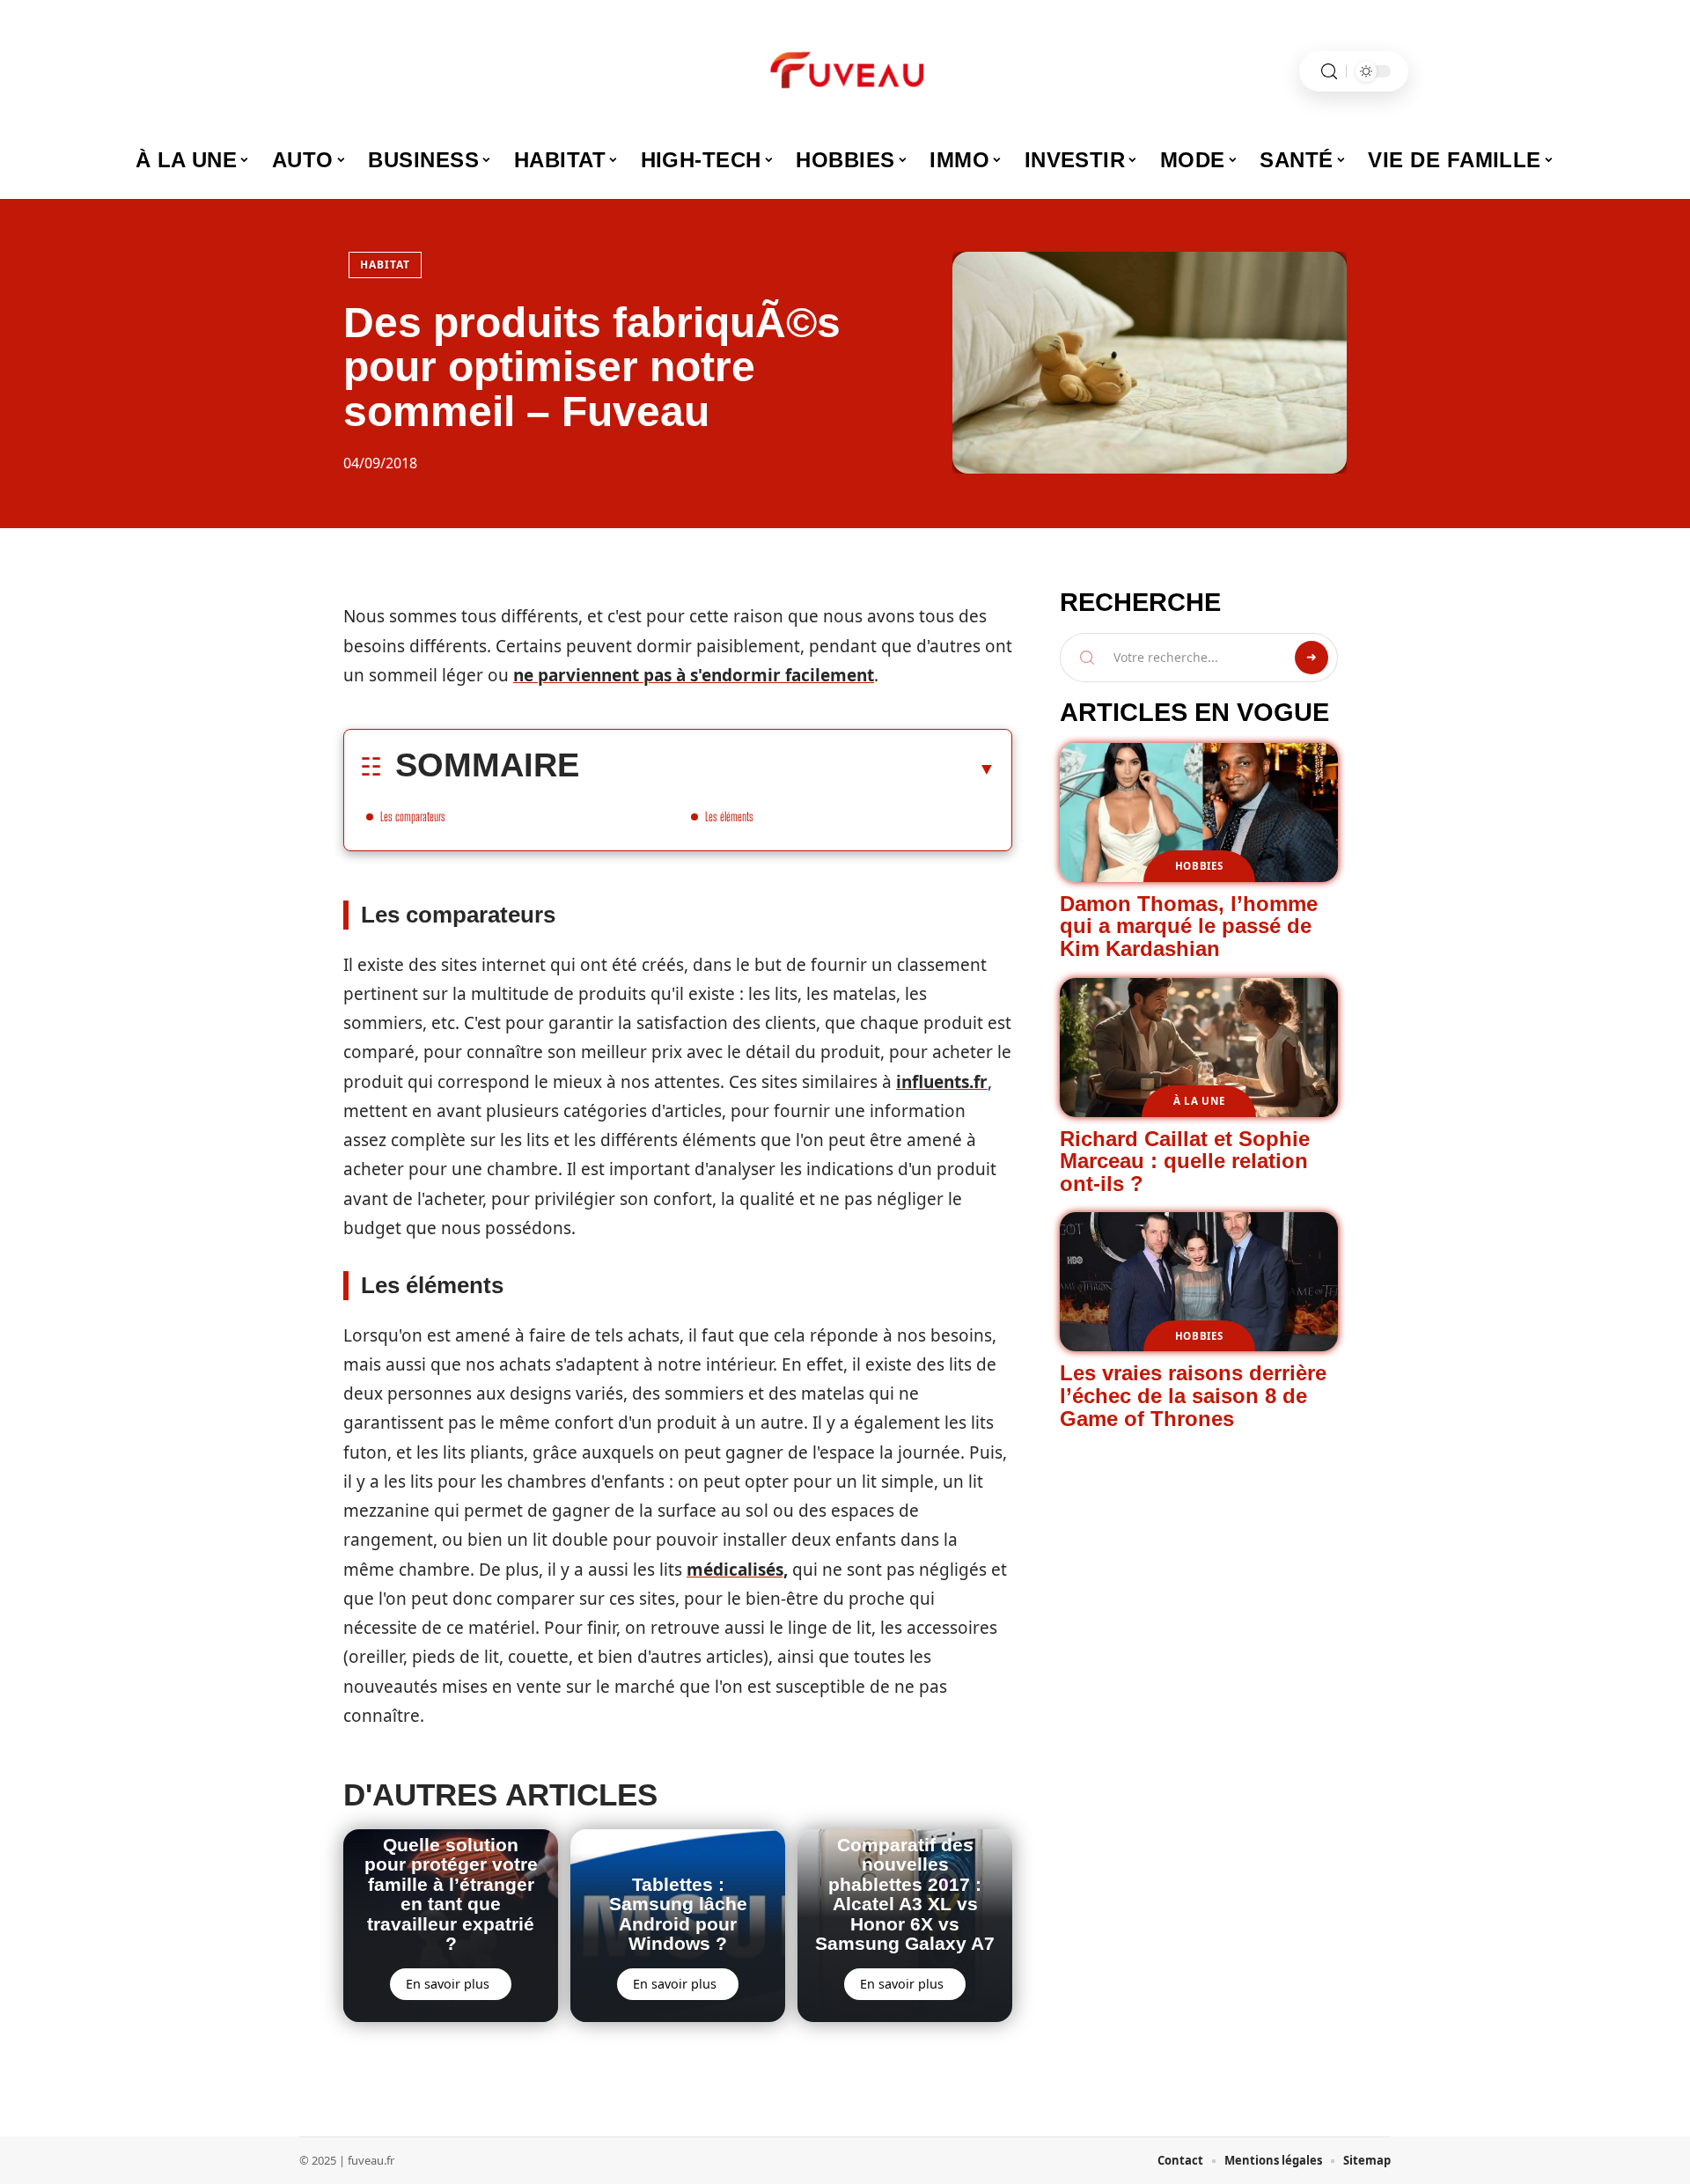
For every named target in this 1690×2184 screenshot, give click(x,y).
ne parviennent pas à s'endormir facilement (694, 675)
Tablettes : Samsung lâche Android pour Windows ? (678, 1914)
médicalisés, (737, 1570)
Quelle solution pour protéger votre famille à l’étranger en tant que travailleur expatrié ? (451, 1894)
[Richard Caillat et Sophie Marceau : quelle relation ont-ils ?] (1199, 1048)
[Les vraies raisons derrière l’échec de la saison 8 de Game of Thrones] (1199, 1282)
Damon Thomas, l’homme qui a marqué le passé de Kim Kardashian (1189, 926)
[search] (1329, 72)
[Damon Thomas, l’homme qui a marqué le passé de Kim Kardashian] (1199, 813)
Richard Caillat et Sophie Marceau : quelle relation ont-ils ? (1185, 1161)
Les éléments (729, 816)
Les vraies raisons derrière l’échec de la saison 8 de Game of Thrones (1193, 1395)
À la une (1199, 1101)
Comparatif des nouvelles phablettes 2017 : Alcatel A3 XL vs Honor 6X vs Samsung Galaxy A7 (905, 1894)
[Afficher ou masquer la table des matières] (787, 768)
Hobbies (1199, 866)
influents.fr (942, 1082)
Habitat (385, 265)
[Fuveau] (845, 71)
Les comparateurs (413, 816)
